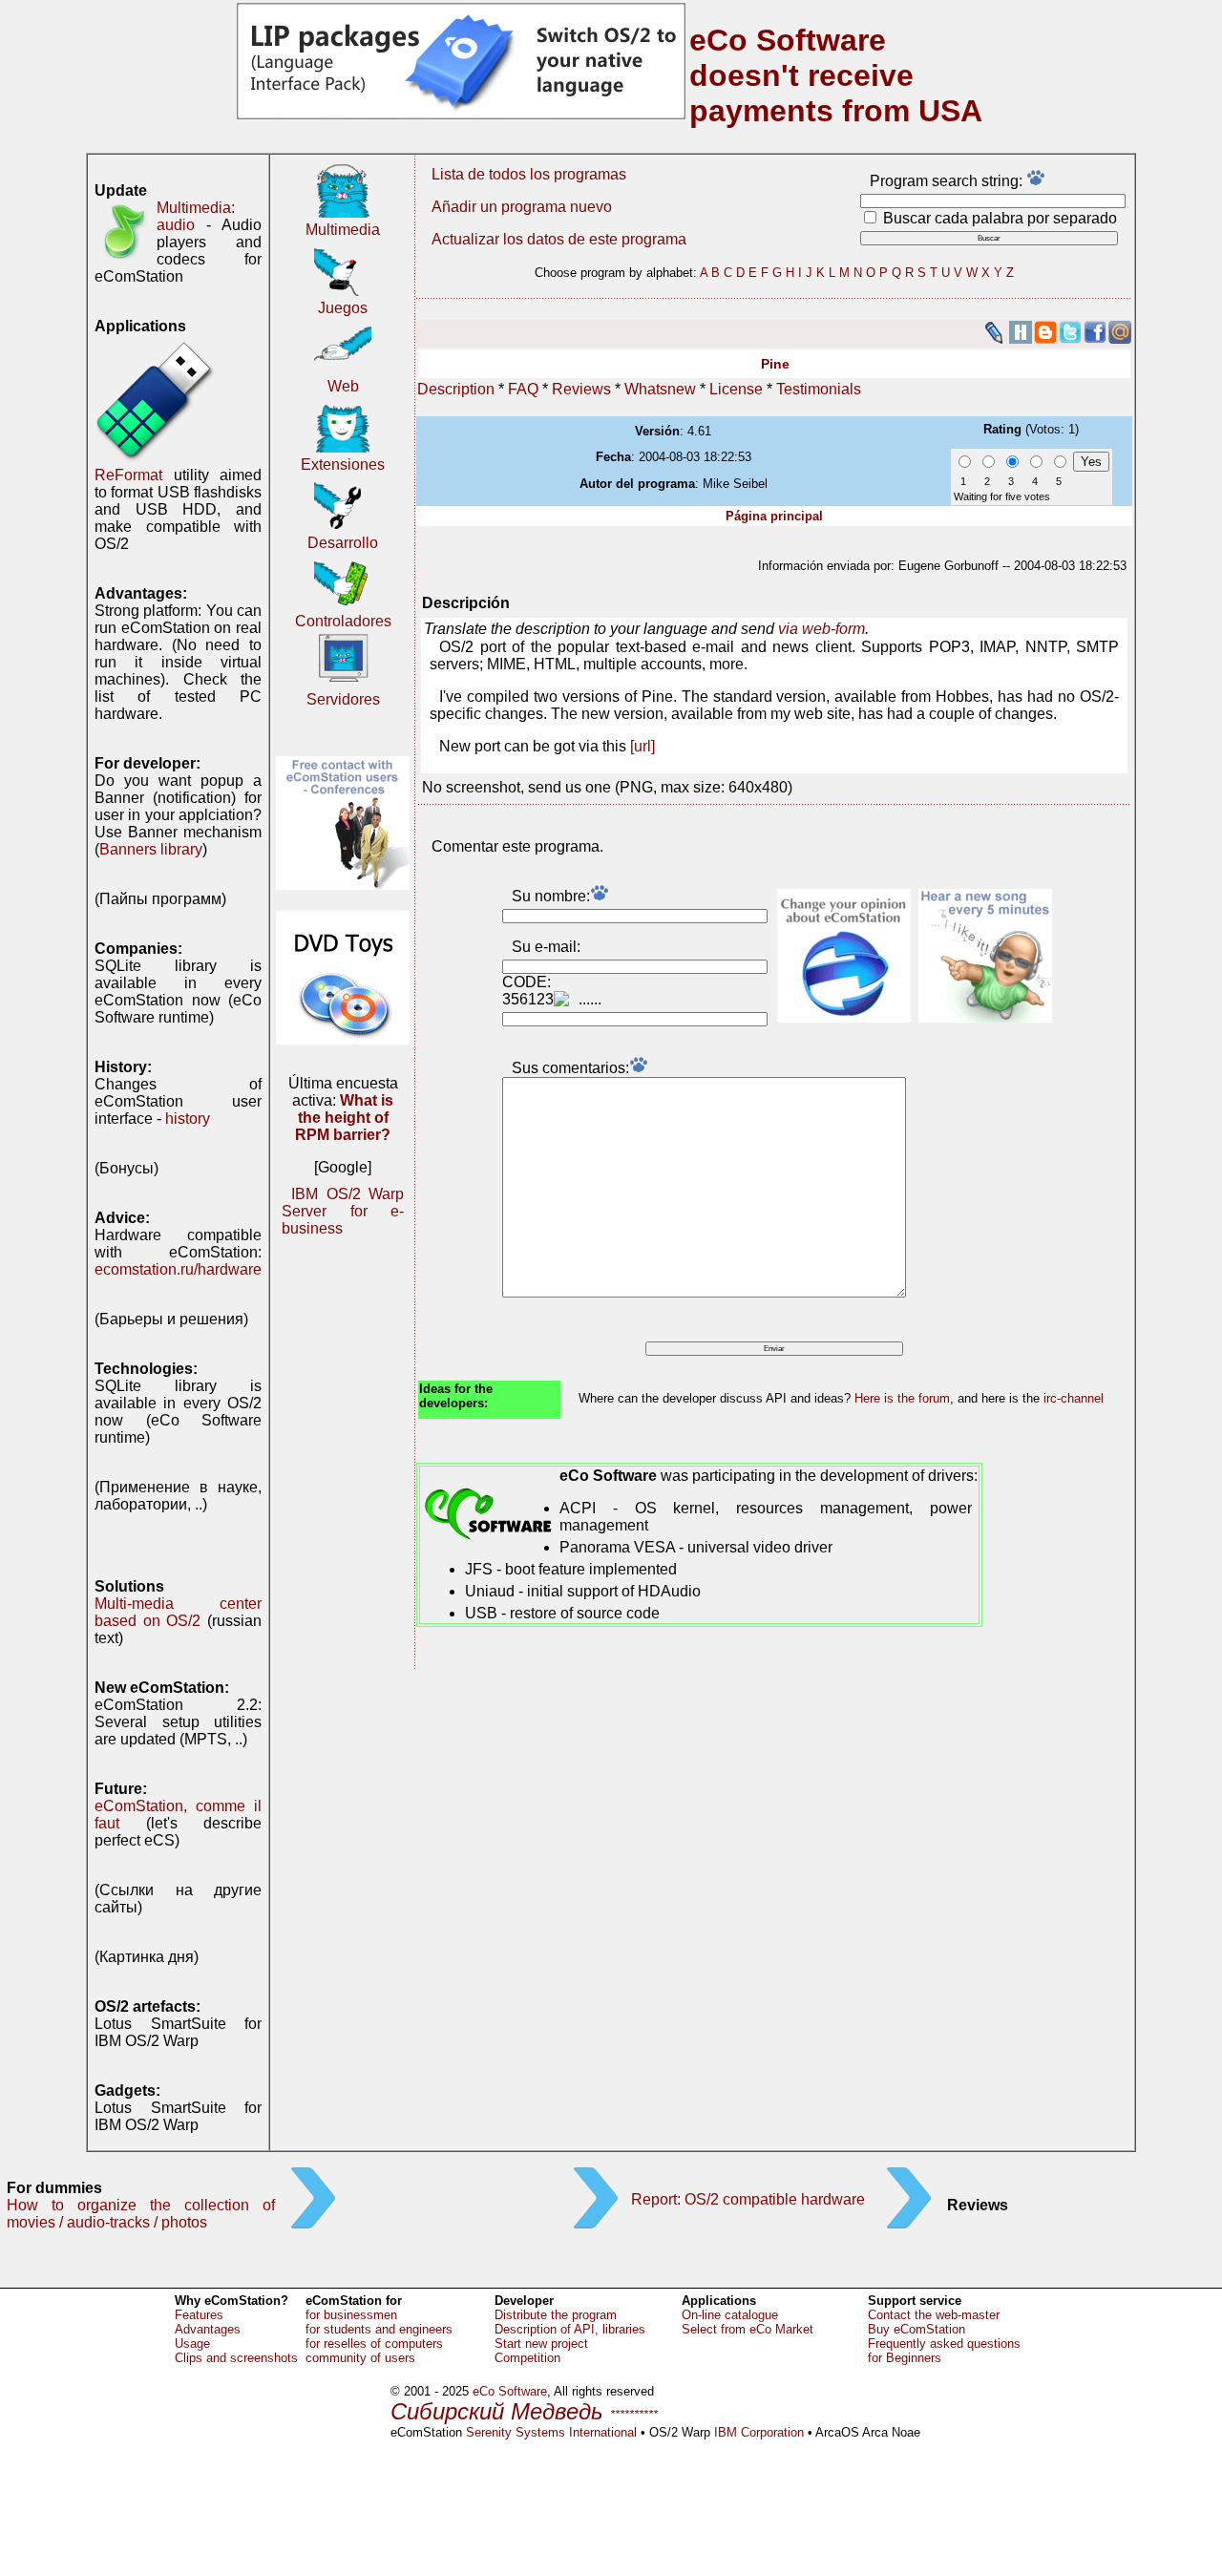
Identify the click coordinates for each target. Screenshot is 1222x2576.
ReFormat (128, 475)
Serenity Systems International (551, 2432)
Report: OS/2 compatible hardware (748, 2199)
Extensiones (343, 465)
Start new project (541, 2344)
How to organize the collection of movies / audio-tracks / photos (141, 2214)
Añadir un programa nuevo (522, 207)
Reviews (581, 389)
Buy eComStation (916, 2329)
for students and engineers (379, 2329)
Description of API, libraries (570, 2329)
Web (343, 386)
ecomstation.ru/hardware (178, 1269)
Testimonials (819, 389)
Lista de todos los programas (529, 174)
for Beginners (905, 2358)
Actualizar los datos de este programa (559, 239)
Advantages (208, 2329)
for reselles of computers (374, 2344)
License (736, 389)
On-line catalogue (730, 2315)
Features (199, 2315)
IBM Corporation (759, 2432)
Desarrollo (343, 543)
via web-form (822, 629)
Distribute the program (556, 2315)
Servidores (343, 699)
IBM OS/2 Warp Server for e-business (343, 1211)
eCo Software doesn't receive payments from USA (836, 75)
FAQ (523, 389)
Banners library (151, 849)
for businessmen (351, 2315)
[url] (643, 746)
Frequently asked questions (944, 2344)
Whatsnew (660, 389)
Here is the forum (902, 1398)
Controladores (343, 621)
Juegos (343, 308)
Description (456, 389)
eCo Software (510, 2391)
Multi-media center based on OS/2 (178, 1612)
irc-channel (1074, 1398)
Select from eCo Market (748, 2329)
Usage (192, 2344)
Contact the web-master (934, 2315)
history (188, 1119)
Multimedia (343, 230)
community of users (360, 2358)
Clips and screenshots (236, 2358)
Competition (527, 2358)
